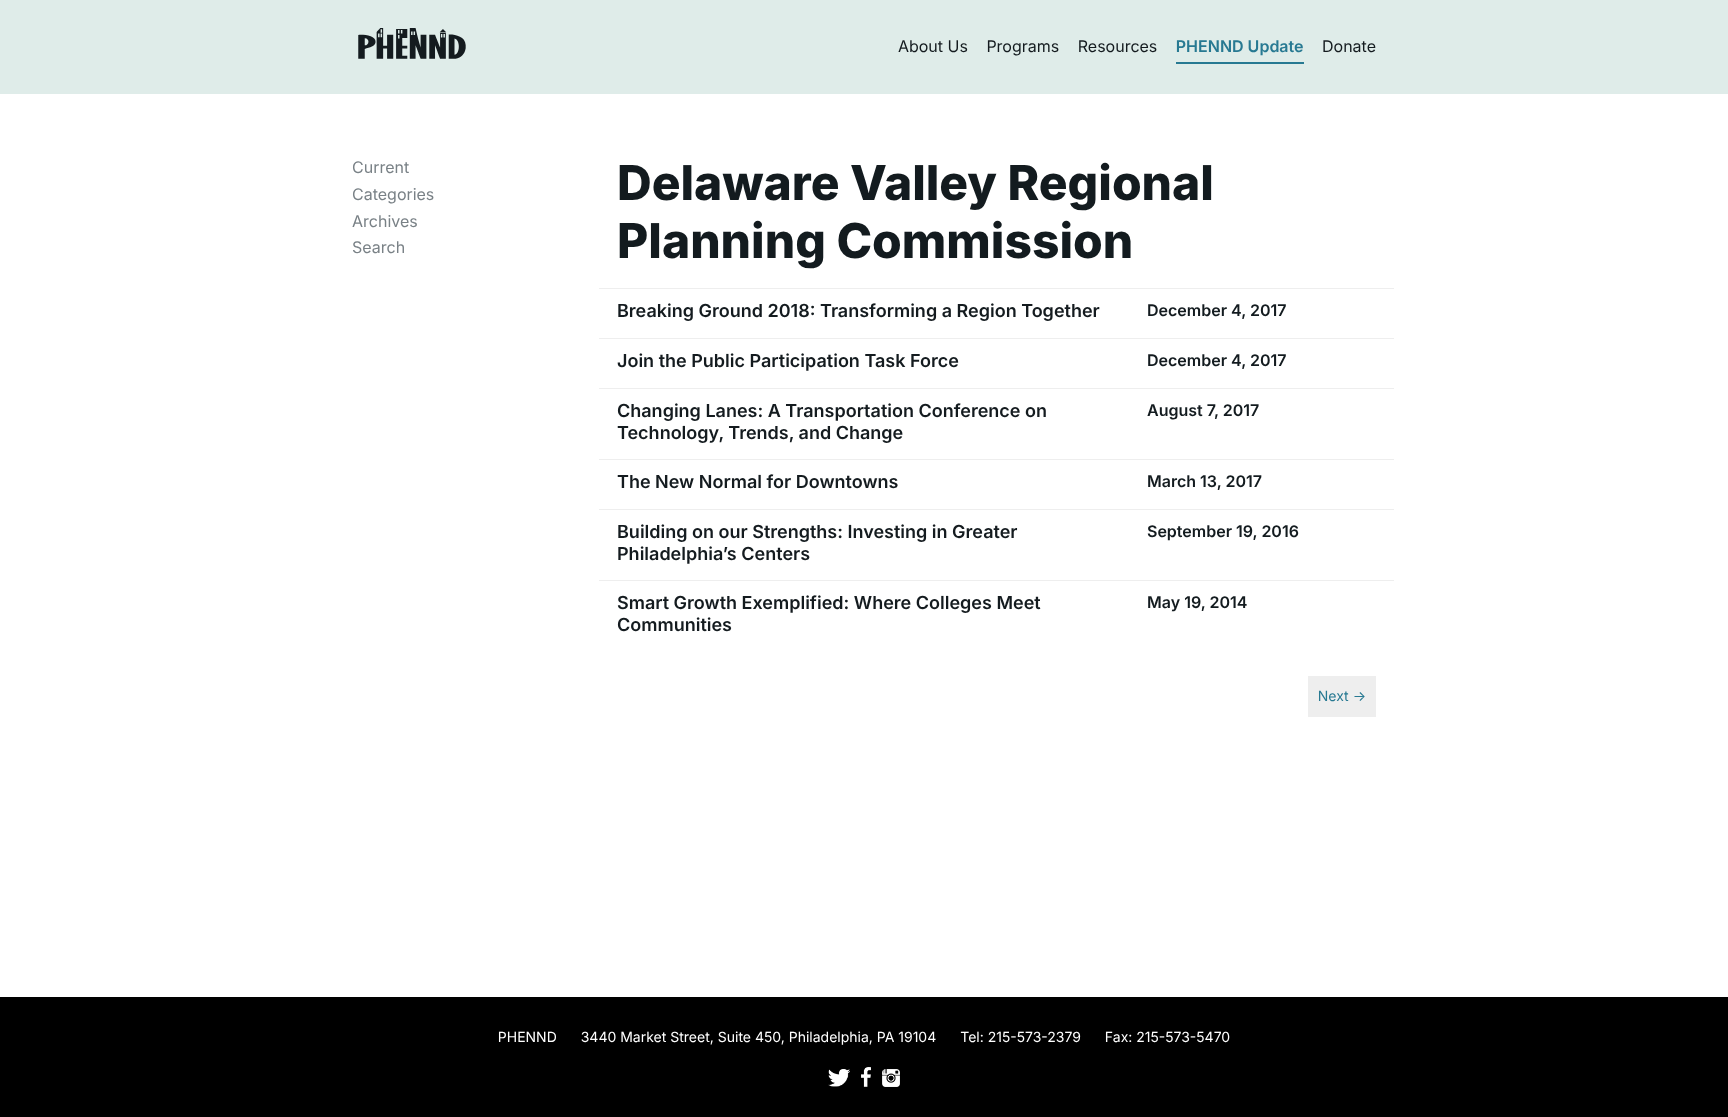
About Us (933, 46)
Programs (1022, 46)
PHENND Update (1240, 46)
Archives (385, 221)
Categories (393, 194)
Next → (1342, 696)
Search (378, 247)
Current (380, 167)
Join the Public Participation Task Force (788, 361)
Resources (1118, 46)
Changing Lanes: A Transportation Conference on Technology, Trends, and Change (832, 422)
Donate (1349, 46)
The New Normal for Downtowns (757, 482)
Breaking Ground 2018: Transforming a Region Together (858, 311)
